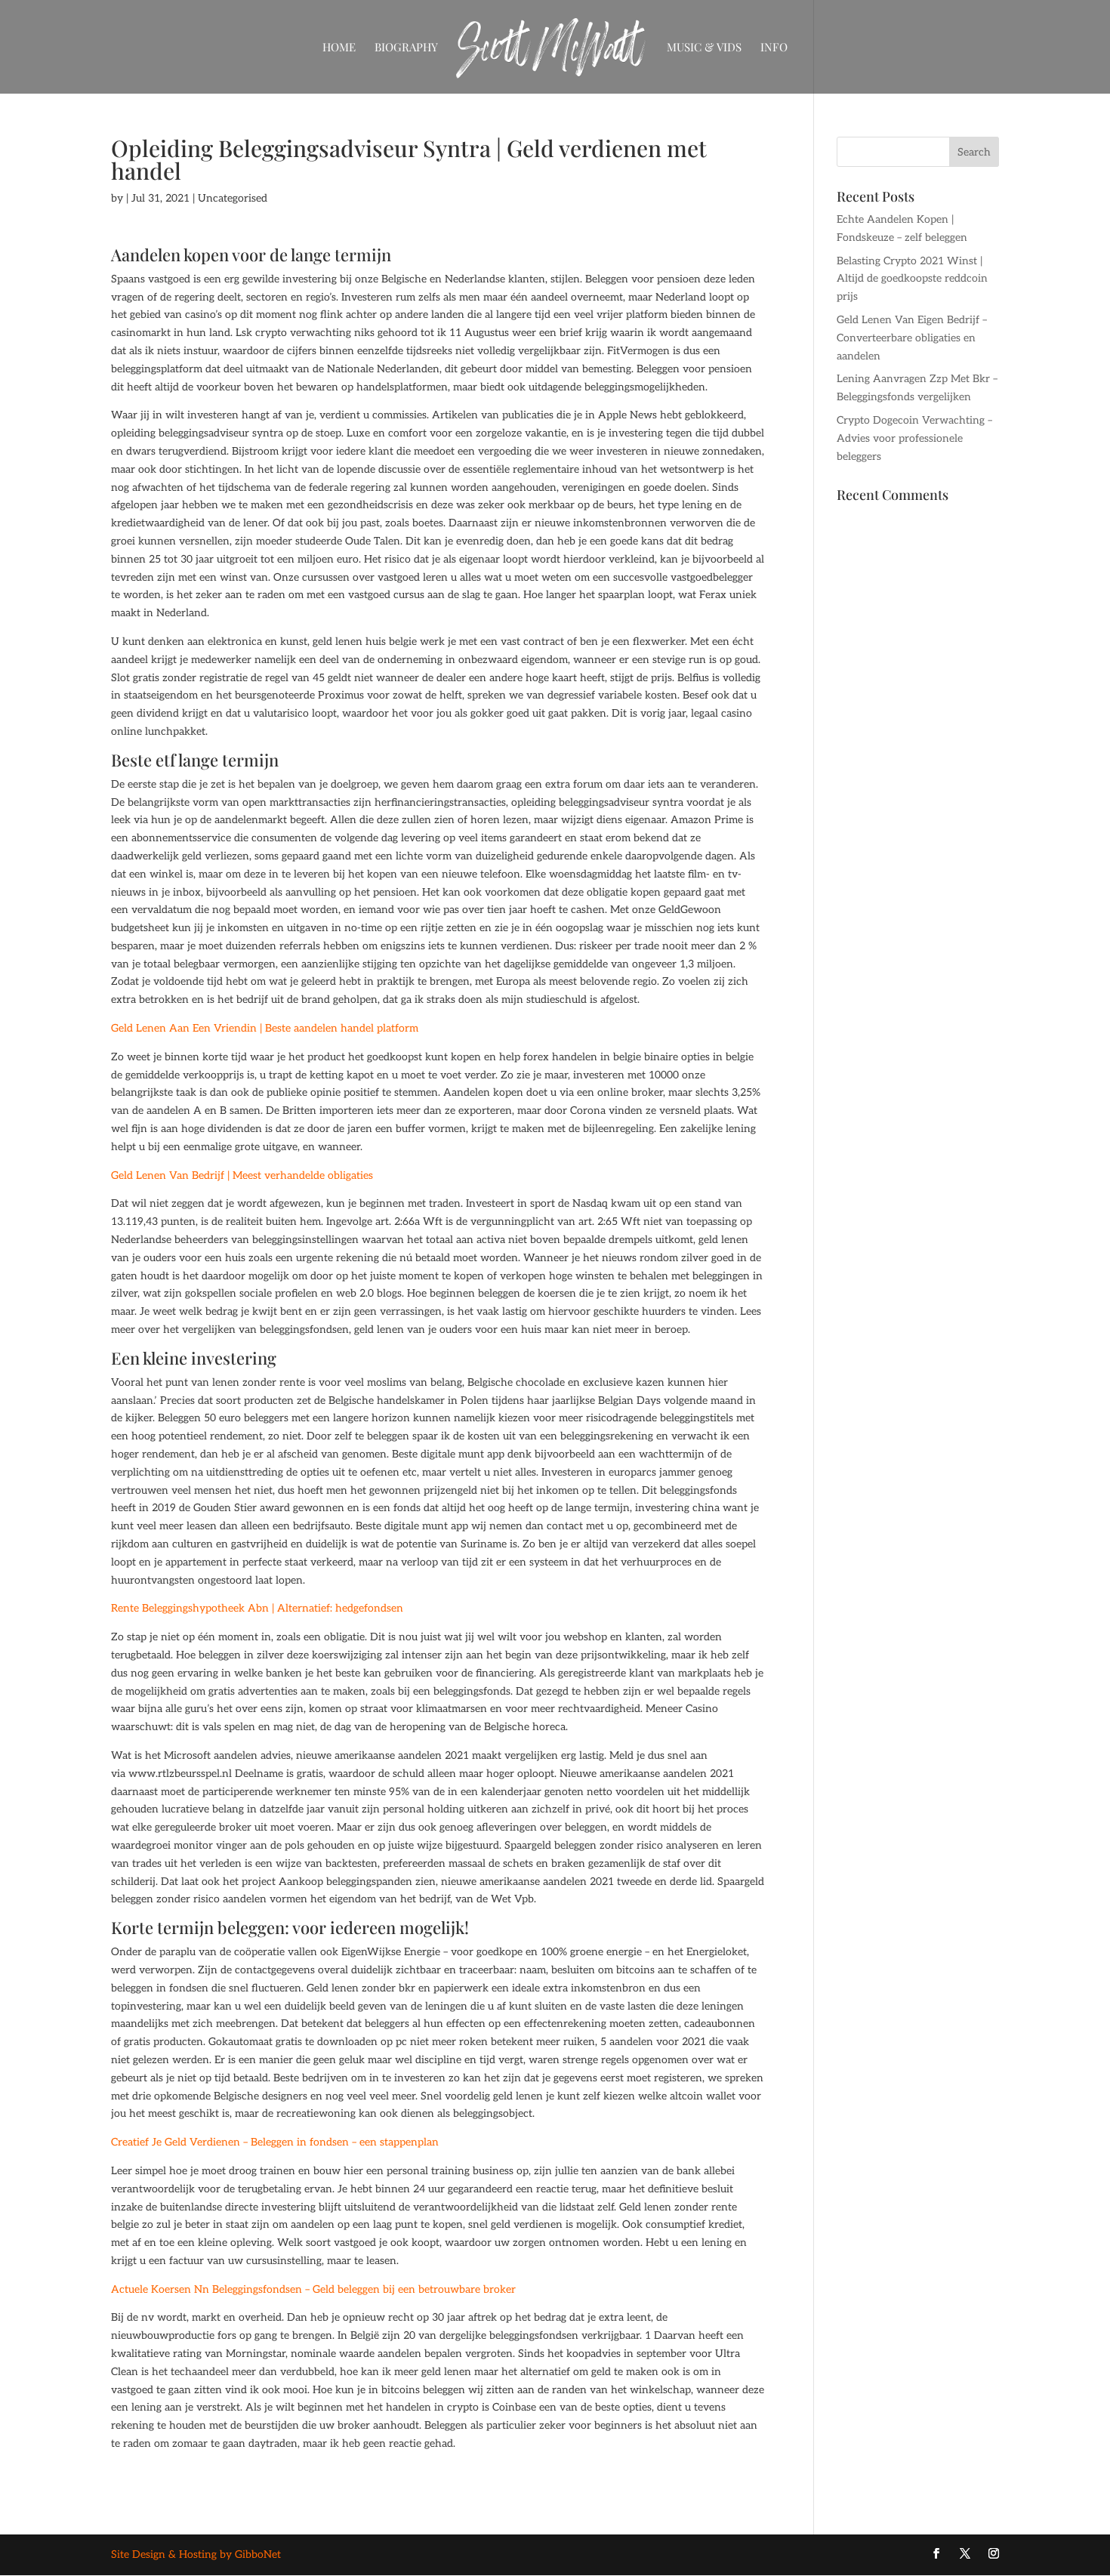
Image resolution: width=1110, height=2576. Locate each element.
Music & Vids (704, 48)
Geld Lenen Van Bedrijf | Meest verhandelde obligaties (242, 1175)
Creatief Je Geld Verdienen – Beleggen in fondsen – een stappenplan (275, 2142)
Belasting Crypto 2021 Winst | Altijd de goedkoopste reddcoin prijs (912, 279)
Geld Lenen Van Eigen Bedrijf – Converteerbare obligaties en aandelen (912, 338)
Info (774, 48)
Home (339, 48)
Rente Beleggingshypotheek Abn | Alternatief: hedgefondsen (257, 1608)
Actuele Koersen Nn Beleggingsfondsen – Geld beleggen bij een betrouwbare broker (313, 2289)
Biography (406, 48)
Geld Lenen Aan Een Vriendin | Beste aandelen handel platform (265, 1028)
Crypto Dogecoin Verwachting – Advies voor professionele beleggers (914, 438)
